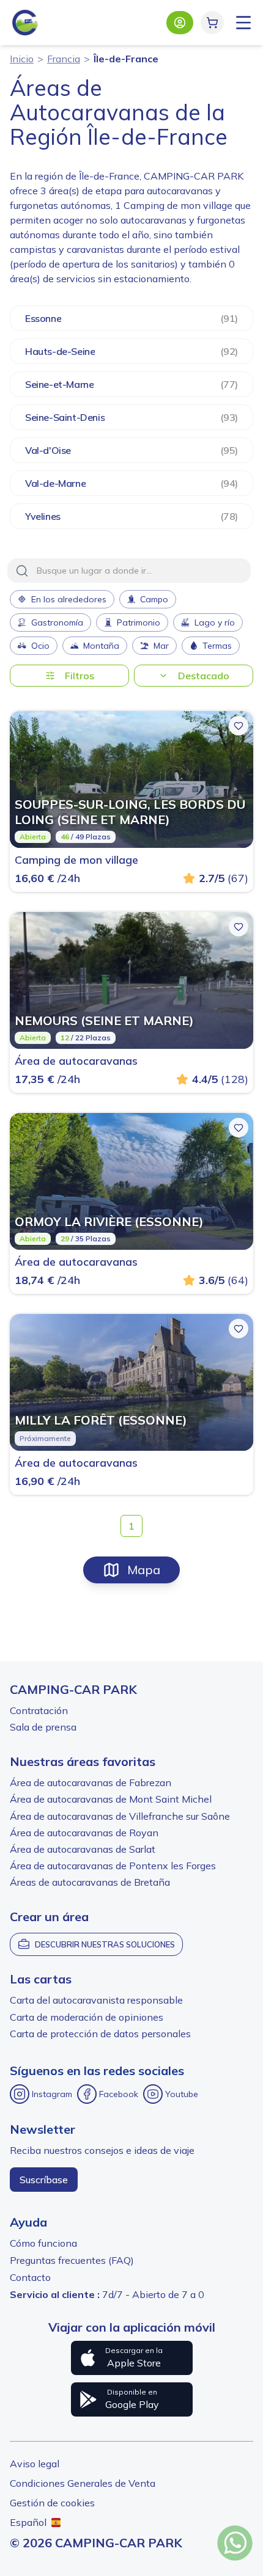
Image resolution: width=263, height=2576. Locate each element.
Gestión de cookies (52, 2503)
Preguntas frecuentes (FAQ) (72, 2260)
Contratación (39, 1710)
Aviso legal (35, 2464)
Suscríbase (44, 2180)
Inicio (22, 59)
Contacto (30, 2277)
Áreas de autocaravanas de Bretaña (90, 1882)
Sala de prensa (43, 1727)
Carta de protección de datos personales (100, 2034)
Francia (64, 59)
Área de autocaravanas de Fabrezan (91, 1782)
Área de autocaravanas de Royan (84, 1833)
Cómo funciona (43, 2243)
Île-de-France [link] (126, 59)
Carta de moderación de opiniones (87, 2017)
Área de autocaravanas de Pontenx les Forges (113, 1866)
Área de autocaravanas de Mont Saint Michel (111, 1799)
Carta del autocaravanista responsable (96, 2000)
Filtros (80, 676)
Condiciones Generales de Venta (83, 2483)
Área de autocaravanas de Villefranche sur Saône (120, 1816)
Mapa (144, 1570)
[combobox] (129, 571)
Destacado (204, 676)
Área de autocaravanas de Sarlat (83, 1849)
